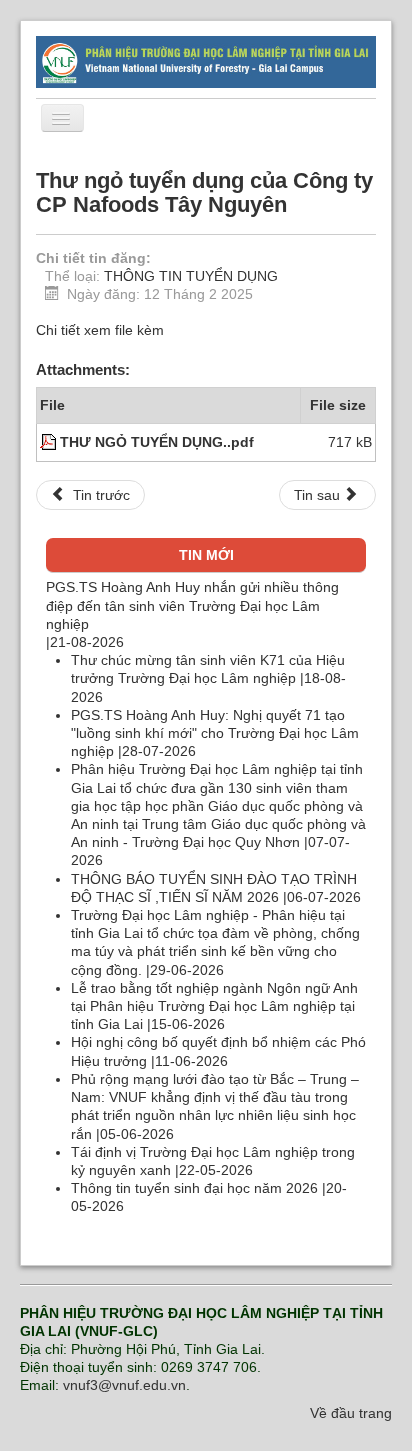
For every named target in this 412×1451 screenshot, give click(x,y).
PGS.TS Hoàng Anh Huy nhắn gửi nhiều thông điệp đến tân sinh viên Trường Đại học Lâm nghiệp (192, 605)
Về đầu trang (351, 1413)
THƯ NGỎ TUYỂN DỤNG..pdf (157, 442)
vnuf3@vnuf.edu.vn (124, 1385)
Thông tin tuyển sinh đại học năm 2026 (196, 1188)
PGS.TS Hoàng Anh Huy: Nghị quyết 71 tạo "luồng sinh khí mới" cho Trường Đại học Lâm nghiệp (215, 733)
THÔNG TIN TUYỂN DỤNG (191, 276)
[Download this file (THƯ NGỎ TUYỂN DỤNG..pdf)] (50, 442)
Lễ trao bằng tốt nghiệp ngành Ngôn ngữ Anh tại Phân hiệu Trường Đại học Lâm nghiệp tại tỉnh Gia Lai (214, 1006)
